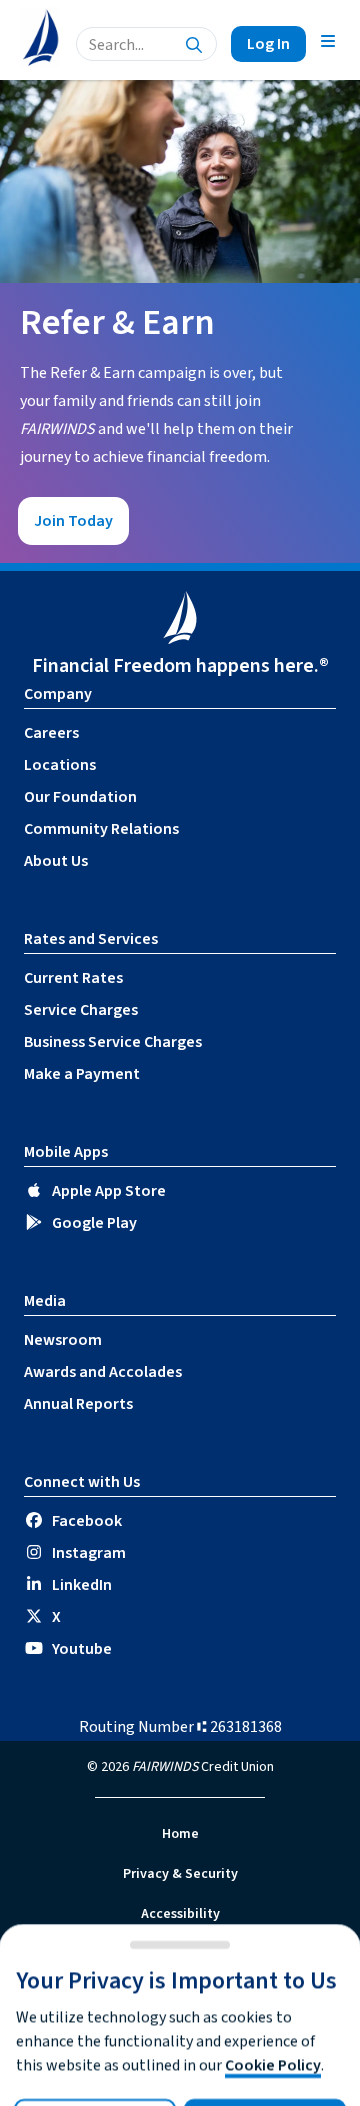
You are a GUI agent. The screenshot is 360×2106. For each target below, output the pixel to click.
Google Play (94, 1223)
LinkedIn (82, 1585)
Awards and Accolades (103, 1372)
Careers (51, 733)
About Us (56, 861)
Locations (60, 765)
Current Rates (73, 978)
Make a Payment (82, 1074)
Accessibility (180, 1914)
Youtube (82, 1649)
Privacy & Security (180, 1874)
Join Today (73, 521)
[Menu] (328, 40)
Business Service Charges (113, 1042)
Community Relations (101, 829)
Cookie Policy (273, 2065)
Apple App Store (109, 1191)
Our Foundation (80, 797)
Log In (268, 44)
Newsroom (63, 1340)
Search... (116, 45)
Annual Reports (78, 1404)
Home (180, 1834)
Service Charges (81, 1010)
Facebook (87, 1521)
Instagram (89, 1553)
